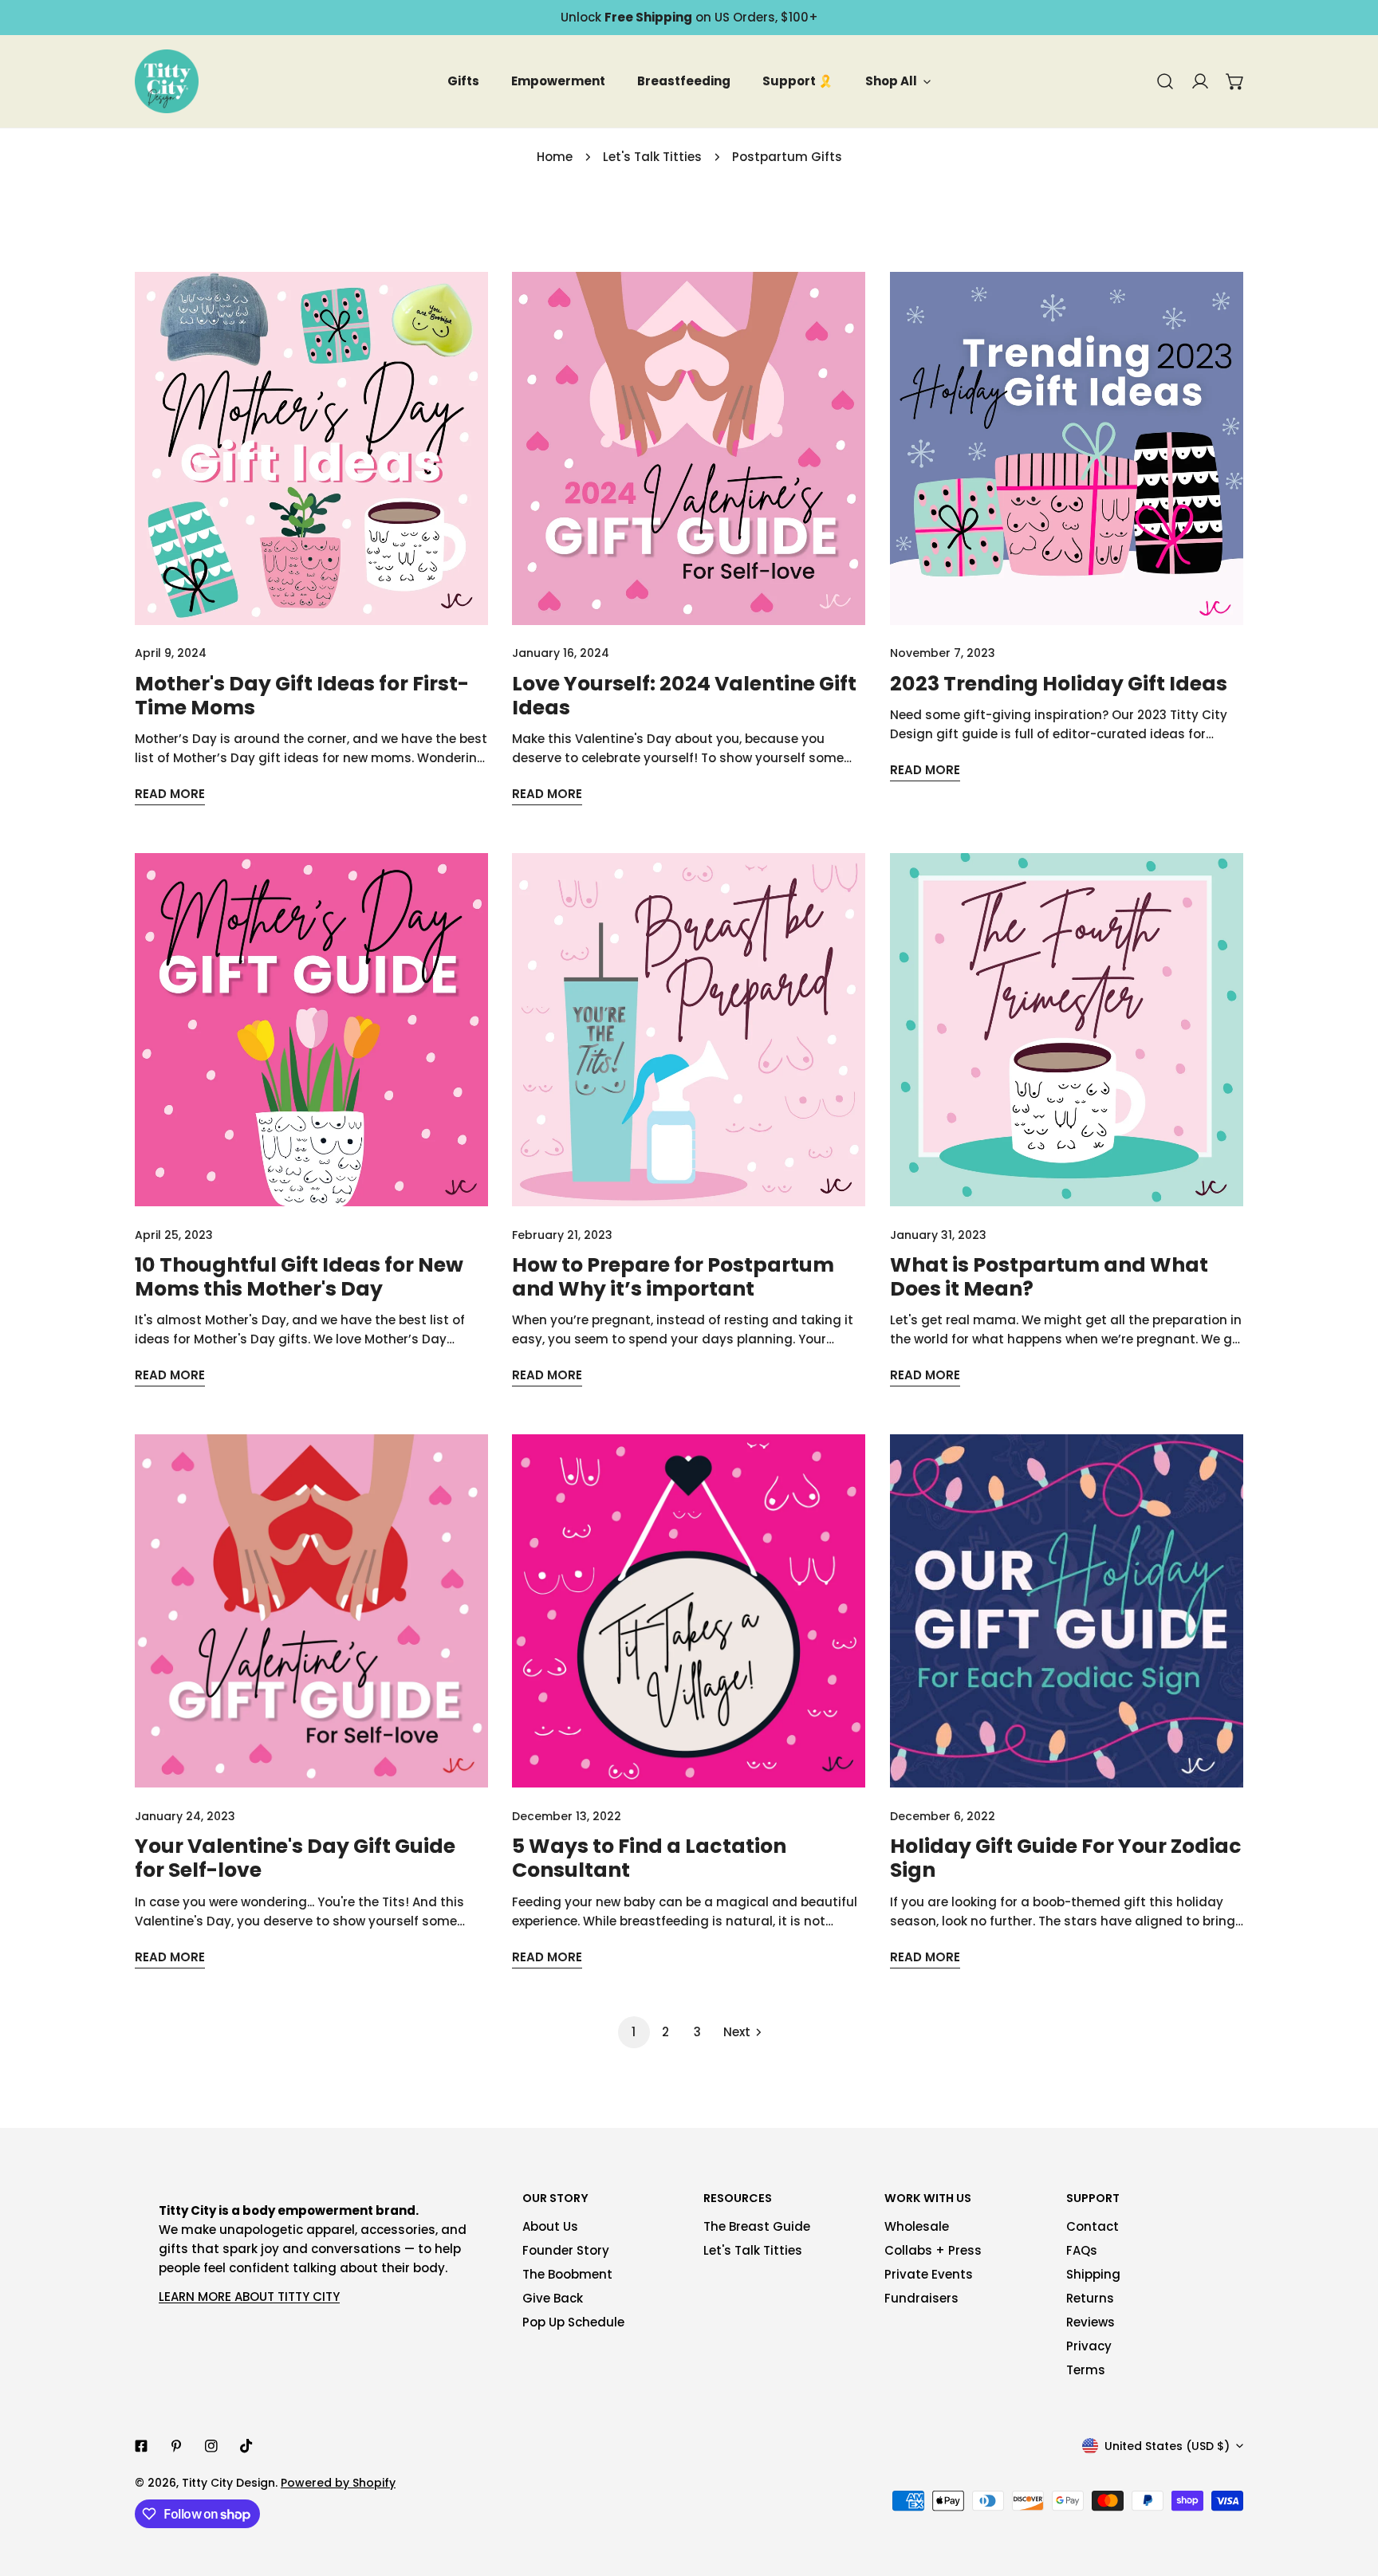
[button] (1235, 81)
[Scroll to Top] (1349, 2491)
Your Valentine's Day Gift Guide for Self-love (295, 1858)
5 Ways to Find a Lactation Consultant (649, 1858)
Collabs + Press (933, 2250)
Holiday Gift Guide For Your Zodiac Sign (1066, 1858)
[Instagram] (211, 2446)
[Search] (1165, 81)
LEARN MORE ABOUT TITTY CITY (249, 2297)
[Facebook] (141, 2446)
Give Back (553, 2298)
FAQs (1082, 2250)
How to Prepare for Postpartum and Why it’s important (673, 1277)
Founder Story (566, 2250)
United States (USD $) (1167, 2446)
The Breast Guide (757, 2226)
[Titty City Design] (167, 81)
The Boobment (567, 2274)
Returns (1090, 2298)
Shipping (1093, 2274)
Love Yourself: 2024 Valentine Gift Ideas (684, 696)
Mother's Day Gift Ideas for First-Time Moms (302, 696)
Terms (1086, 2370)
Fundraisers (921, 2298)
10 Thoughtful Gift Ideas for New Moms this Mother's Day (299, 1277)
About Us (550, 2226)
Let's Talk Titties (652, 157)
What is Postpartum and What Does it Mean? (1049, 1277)
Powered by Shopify (338, 2483)
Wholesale (917, 2226)
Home (555, 157)
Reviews (1091, 2322)
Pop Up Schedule (573, 2322)
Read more (170, 794)
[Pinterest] (176, 2446)
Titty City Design (228, 2483)
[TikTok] (246, 2446)
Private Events (929, 2274)
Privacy (1089, 2346)
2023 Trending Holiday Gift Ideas (1059, 684)
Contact (1093, 2226)
